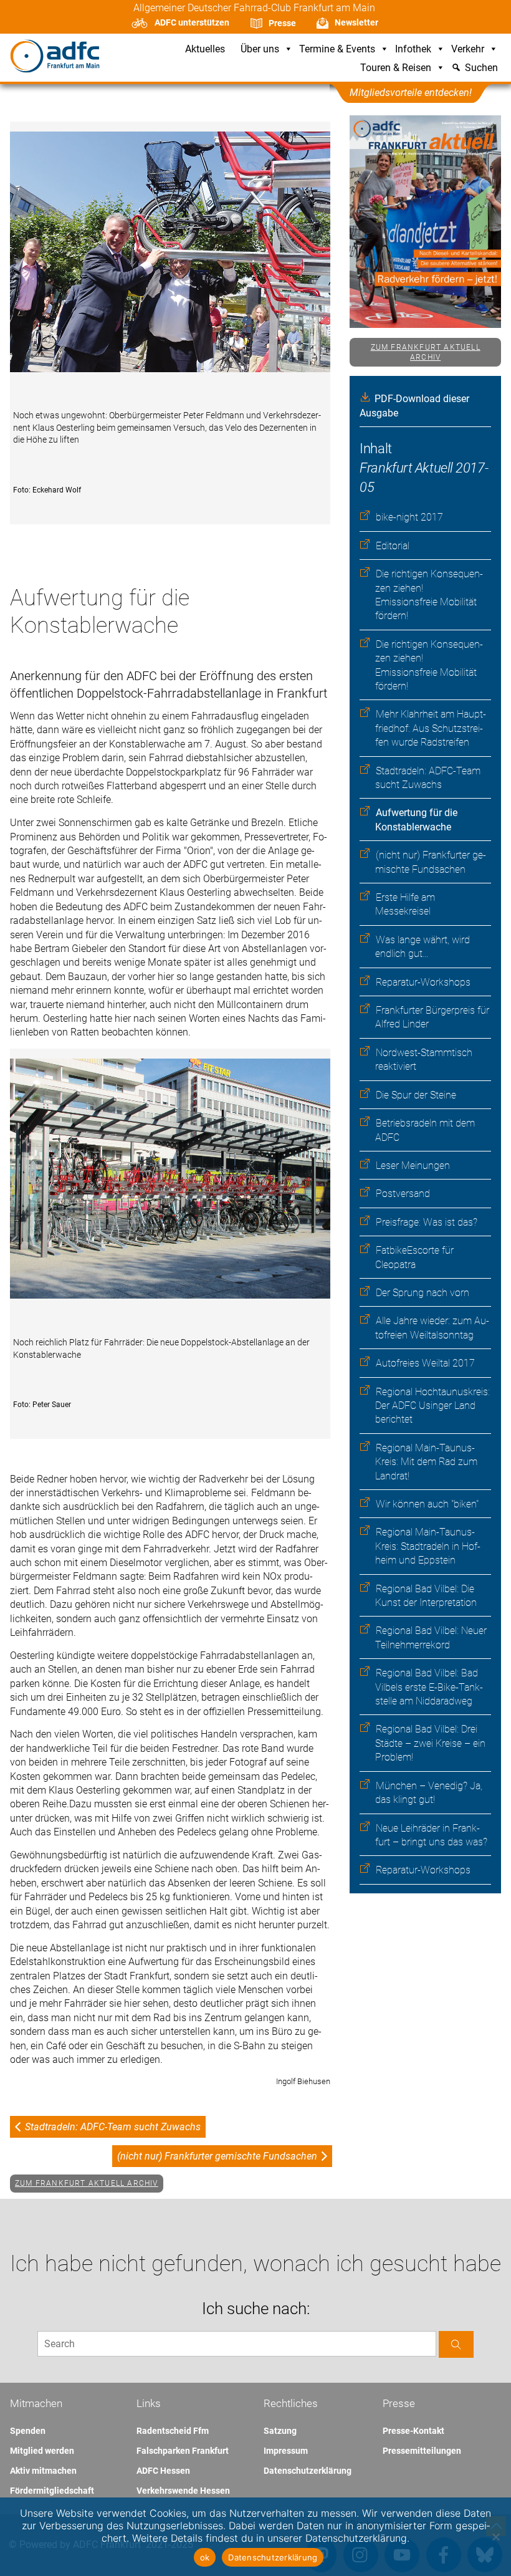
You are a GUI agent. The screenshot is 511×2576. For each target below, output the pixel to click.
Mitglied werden (42, 2451)
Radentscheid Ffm (173, 2431)
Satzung (280, 2431)
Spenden (28, 2431)
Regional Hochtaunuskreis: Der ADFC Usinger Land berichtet (432, 1406)
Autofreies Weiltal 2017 (425, 1363)
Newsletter (356, 22)
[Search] (456, 2344)
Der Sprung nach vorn (423, 1293)
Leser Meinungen (413, 1165)
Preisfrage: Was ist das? (427, 1222)
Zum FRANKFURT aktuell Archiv (426, 353)
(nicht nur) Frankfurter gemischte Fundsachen (217, 2156)
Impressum (286, 2451)
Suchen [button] (481, 68)
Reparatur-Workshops (423, 982)
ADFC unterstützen (192, 22)
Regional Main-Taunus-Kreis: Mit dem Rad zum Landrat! (426, 1462)
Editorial (393, 546)
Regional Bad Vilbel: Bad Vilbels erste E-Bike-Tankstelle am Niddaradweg (429, 1687)
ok (205, 2557)
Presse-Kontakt (413, 2431)
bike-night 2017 (409, 517)
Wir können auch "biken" (427, 1504)
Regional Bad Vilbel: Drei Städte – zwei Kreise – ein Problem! (430, 1743)
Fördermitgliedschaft (52, 2491)
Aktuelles (205, 50)
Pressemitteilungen (422, 2451)
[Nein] (495, 2537)
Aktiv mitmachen (43, 2471)
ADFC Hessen (163, 2471)
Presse (282, 23)
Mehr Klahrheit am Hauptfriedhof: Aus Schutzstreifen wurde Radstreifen (431, 728)
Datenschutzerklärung (308, 2471)
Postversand (403, 1194)
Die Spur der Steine (416, 1095)
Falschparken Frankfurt (183, 2451)
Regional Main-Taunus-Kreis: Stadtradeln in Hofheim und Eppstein (428, 1546)
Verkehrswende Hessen (183, 2491)
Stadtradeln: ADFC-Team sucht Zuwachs (113, 2127)
